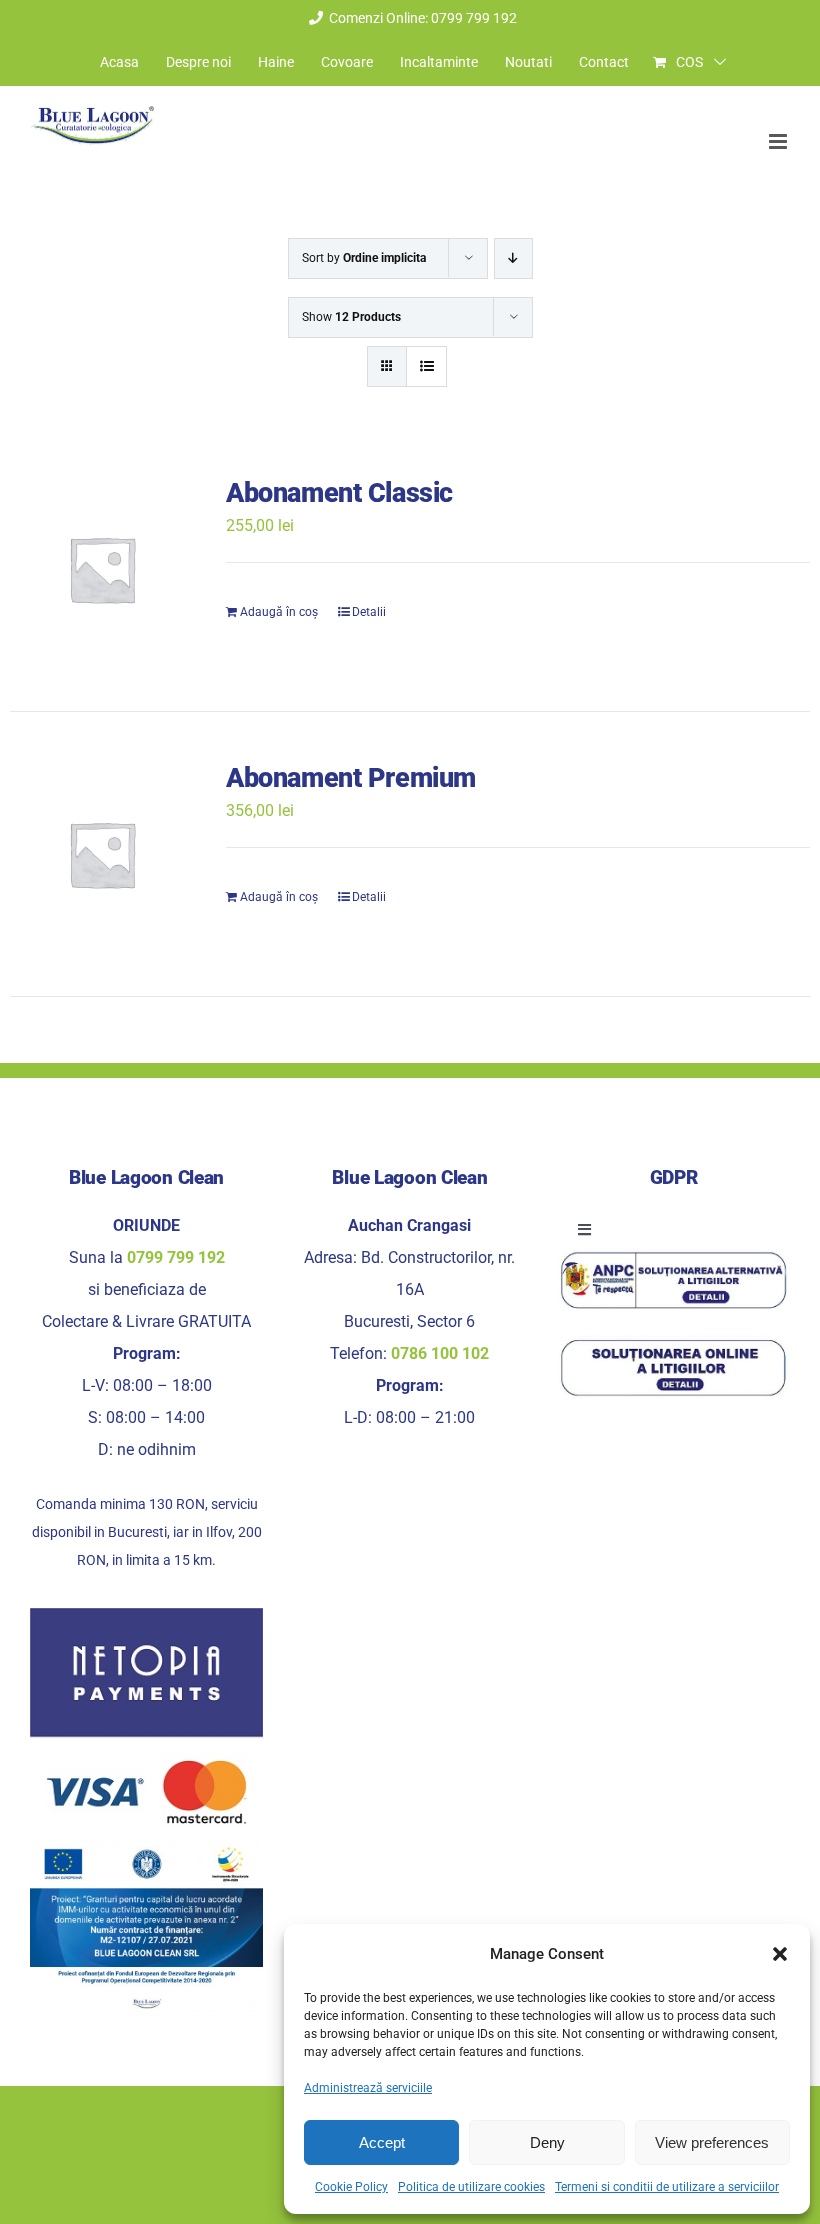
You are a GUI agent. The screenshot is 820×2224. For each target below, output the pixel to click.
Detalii (369, 612)
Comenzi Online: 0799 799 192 (423, 18)
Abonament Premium (351, 778)
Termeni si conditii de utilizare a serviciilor (667, 2187)
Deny (547, 2142)
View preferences (712, 2142)
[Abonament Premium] (102, 854)
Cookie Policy (351, 2187)
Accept (382, 2142)
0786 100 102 (440, 1353)
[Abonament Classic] (102, 569)
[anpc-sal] (673, 1256)
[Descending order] (513, 258)
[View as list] (426, 366)
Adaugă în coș (279, 612)
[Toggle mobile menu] (779, 141)
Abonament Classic (339, 493)
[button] (780, 1954)
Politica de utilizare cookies (471, 2187)
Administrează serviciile (368, 2088)
